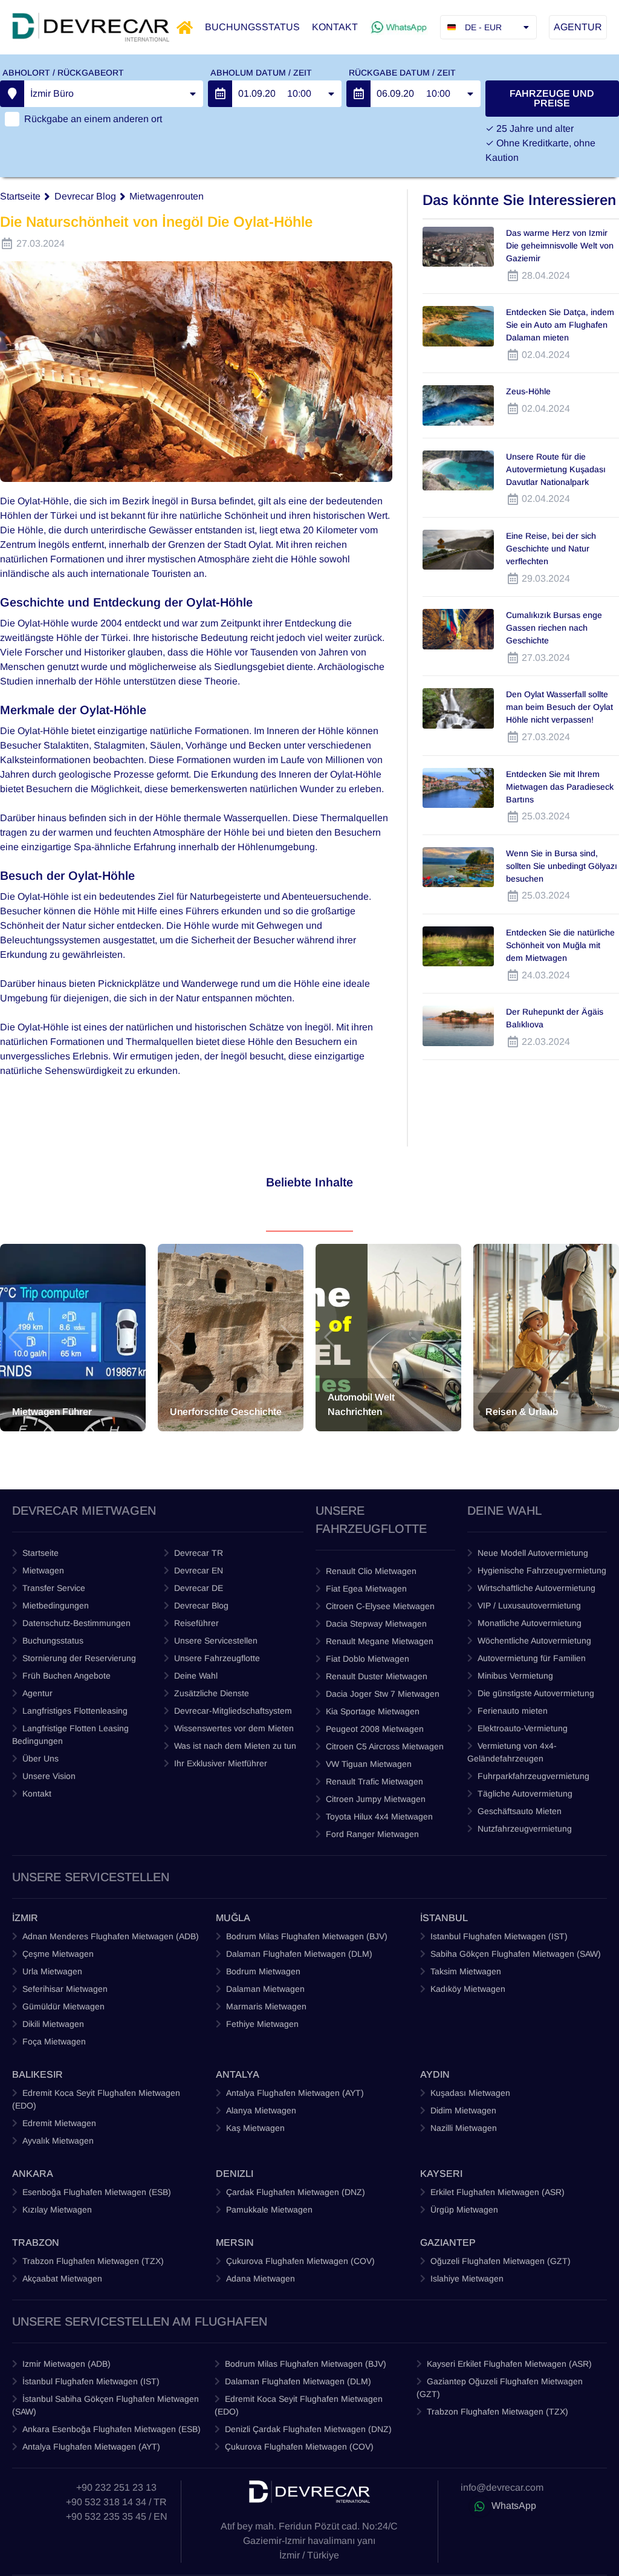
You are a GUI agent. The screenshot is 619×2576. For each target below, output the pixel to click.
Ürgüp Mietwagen (464, 2210)
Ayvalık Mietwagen (58, 2141)
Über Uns (41, 1758)
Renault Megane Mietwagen (380, 1641)
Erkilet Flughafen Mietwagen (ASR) (497, 2192)
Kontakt (37, 1794)
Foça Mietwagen (54, 2041)
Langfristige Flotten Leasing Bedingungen (70, 1735)
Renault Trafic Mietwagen (374, 1781)
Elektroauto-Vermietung (523, 1728)
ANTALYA (238, 2074)
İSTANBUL (444, 1918)
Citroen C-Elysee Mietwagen (380, 1606)
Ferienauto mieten (513, 1711)
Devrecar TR (199, 1553)
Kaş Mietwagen (255, 2128)
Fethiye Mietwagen (262, 2024)
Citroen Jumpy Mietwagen (376, 1799)
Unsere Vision (49, 1776)
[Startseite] (185, 28)
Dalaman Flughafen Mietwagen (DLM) (299, 1954)
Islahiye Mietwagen (467, 2278)
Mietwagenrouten (167, 196)
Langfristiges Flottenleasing (75, 1711)
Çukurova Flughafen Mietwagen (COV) (300, 2261)
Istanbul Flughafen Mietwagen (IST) (499, 1936)
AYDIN (435, 2074)
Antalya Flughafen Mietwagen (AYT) (295, 2093)
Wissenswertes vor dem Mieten (234, 1728)
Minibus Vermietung (515, 1676)
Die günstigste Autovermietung (536, 1693)
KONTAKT (335, 27)
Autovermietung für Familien (532, 1658)
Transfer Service (54, 1588)
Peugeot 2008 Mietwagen (375, 1729)
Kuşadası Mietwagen (470, 2093)
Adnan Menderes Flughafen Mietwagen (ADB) (111, 1936)
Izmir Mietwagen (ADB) (66, 2364)
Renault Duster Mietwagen (377, 1676)
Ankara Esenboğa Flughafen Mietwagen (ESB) (112, 2429)
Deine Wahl (196, 1676)
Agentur (37, 1693)
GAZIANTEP (448, 2243)
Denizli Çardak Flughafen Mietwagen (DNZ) (308, 2429)
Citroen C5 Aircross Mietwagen (385, 1746)
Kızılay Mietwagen (57, 2210)
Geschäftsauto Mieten (520, 1811)
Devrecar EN (199, 1570)
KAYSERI (441, 2174)
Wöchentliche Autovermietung (534, 1641)
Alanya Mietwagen (261, 2110)
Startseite (20, 196)
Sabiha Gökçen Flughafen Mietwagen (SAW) (516, 1954)
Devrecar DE (199, 1588)
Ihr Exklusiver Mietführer (221, 1763)
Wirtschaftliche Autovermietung (536, 1588)
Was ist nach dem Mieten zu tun (235, 1746)
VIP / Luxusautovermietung (529, 1605)
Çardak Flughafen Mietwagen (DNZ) (296, 2192)
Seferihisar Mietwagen (65, 1989)
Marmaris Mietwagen (266, 2006)
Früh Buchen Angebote (66, 1676)
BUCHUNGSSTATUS (252, 27)
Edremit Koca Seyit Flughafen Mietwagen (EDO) (96, 2099)
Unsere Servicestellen (216, 1641)
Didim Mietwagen (463, 2110)
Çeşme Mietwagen (58, 1954)
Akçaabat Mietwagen (62, 2278)
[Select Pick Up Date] (220, 94)
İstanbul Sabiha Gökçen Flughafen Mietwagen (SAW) (105, 2405)
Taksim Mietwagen (466, 1971)
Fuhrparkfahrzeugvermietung (533, 1776)
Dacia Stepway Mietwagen (376, 1624)
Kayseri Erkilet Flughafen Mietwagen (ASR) (509, 2364)
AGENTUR (578, 27)
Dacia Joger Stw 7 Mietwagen (383, 1694)
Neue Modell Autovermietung (533, 1553)
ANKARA (33, 2174)
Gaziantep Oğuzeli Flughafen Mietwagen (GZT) (500, 2388)
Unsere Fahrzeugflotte (217, 1658)
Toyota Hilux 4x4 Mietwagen (379, 1817)
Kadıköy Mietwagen (468, 1989)
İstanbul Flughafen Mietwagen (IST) (91, 2381)
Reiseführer (196, 1623)
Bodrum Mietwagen (263, 1971)
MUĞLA (233, 1918)
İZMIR (25, 1918)
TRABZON (36, 2243)
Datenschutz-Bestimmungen (76, 1623)
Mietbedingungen (56, 1605)
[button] (16, 1338)
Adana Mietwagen (261, 2278)
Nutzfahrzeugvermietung (525, 1829)
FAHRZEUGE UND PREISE (552, 98)
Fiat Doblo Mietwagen (368, 1659)
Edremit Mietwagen (59, 2123)
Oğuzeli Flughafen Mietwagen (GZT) (501, 2261)
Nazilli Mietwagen (464, 2128)
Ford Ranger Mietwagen (372, 1834)
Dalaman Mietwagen (265, 1989)
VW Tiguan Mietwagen (369, 1764)
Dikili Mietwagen (53, 2024)
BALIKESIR (37, 2074)
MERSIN (235, 2243)
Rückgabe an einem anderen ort (93, 119)
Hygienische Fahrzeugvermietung (542, 1570)
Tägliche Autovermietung (525, 1794)
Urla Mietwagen (52, 1971)
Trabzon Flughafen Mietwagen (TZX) (93, 2261)
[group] (73, 1338)
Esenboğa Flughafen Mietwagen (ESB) (97, 2192)
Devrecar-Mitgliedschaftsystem (233, 1711)
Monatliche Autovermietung (530, 1623)
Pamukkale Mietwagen (269, 2210)
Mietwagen (43, 1570)
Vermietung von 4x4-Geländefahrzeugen (512, 1752)
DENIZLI (235, 2174)
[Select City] (12, 94)
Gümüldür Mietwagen (63, 2006)
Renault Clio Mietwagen (371, 1571)
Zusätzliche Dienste (212, 1693)
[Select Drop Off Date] (358, 94)
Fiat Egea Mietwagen (366, 1589)
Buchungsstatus (53, 1641)
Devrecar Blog (85, 196)
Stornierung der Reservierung (79, 1658)
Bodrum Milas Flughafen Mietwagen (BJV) (307, 1936)
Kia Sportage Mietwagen (373, 1711)
